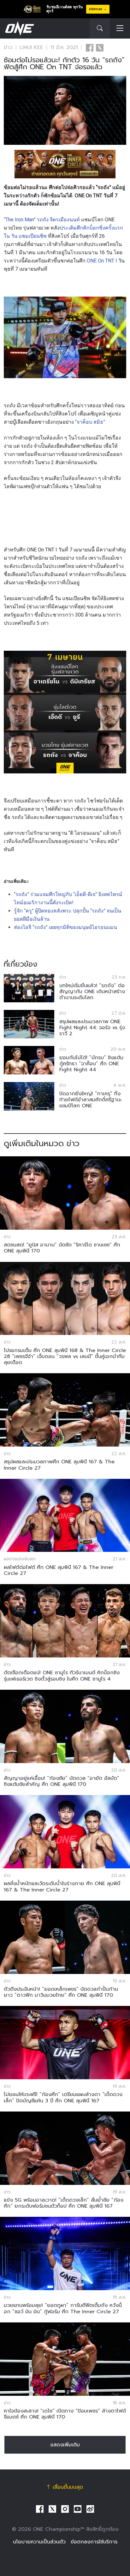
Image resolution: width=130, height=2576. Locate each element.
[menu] (120, 29)
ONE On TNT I (102, 261)
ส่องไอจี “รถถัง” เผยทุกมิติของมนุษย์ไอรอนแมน (65, 927)
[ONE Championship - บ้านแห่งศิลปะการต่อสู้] (19, 28)
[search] (100, 28)
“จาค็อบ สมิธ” (90, 422)
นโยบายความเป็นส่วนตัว (39, 2542)
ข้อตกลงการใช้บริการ (94, 2542)
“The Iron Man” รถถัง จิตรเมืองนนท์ (42, 220)
